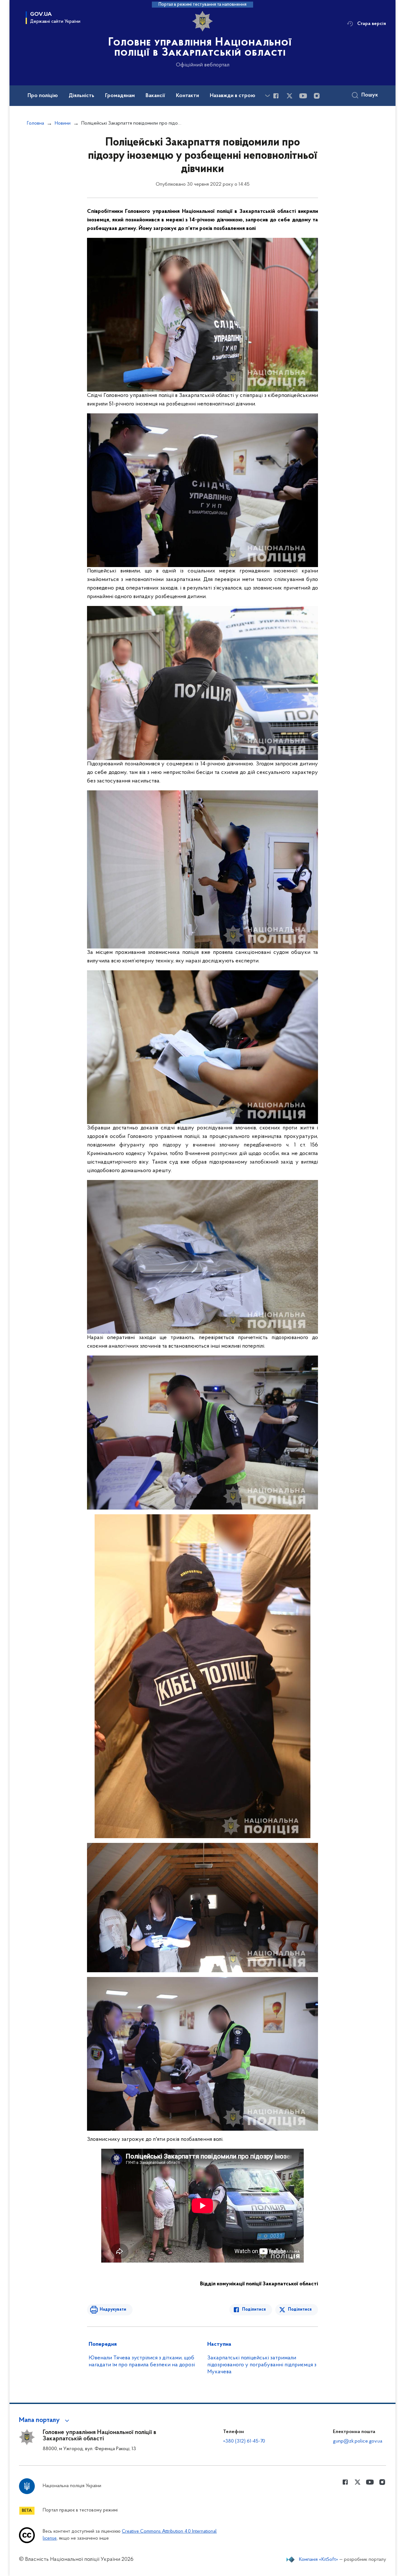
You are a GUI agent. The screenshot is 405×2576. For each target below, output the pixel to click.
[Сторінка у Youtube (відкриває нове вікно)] (303, 96)
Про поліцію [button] (43, 96)
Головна (35, 123)
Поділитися (254, 2310)
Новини (63, 123)
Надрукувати (113, 2310)
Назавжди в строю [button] (233, 96)
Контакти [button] (187, 96)
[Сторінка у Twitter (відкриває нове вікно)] (290, 96)
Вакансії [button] (155, 96)
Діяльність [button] (81, 96)
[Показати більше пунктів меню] (267, 96)
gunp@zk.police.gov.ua (358, 2441)
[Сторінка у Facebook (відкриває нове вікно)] (276, 96)
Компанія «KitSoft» (319, 2560)
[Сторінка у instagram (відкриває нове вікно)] (317, 96)
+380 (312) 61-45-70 (244, 2441)
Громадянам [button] (120, 96)
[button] (45, 2420)
